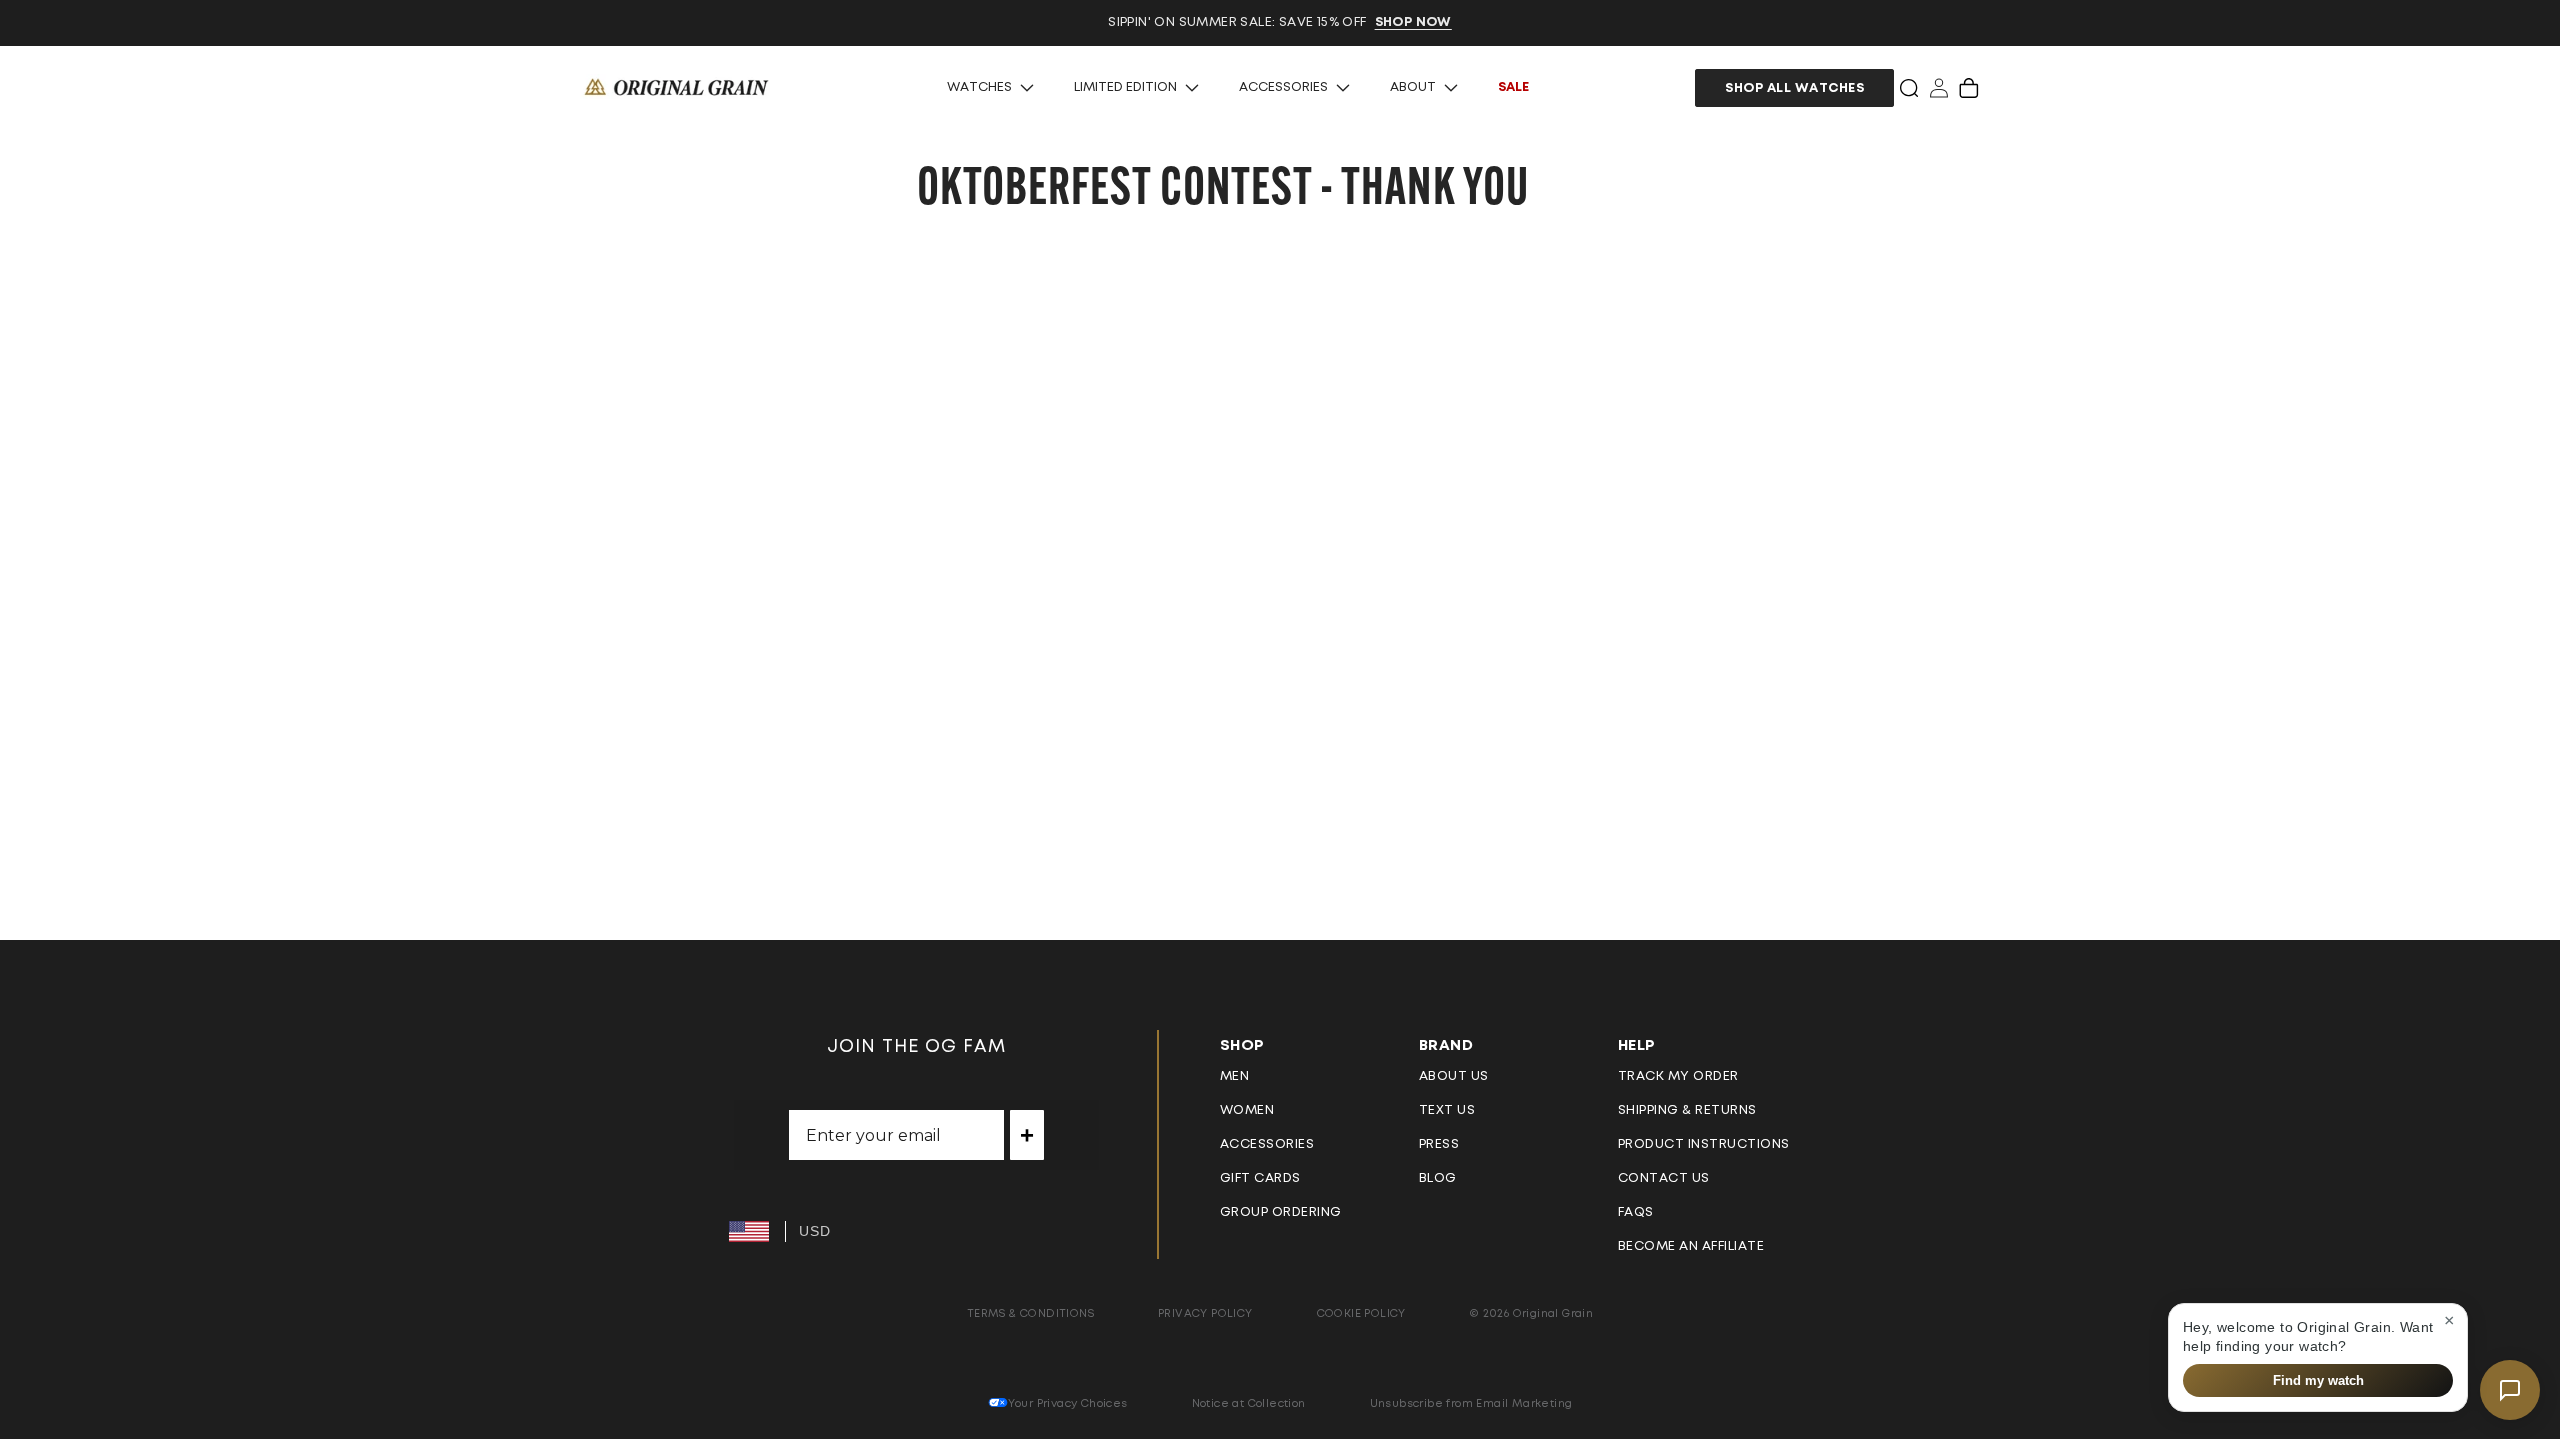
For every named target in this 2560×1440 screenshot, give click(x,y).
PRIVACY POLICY (1205, 1313)
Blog (1438, 1178)
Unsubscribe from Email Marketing (1471, 1403)
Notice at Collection (1249, 1403)
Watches (979, 87)
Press (1439, 1144)
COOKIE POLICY (1361, 1313)
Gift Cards (1260, 1178)
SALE (1513, 87)
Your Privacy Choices (1068, 1403)
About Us (1454, 1076)
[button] (1909, 88)
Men (1235, 1076)
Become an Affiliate (1691, 1246)
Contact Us (1664, 1178)
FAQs (1636, 1212)
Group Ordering (1281, 1212)
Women (1247, 1110)
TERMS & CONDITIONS (1030, 1313)
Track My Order (1678, 1076)
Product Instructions (1704, 1144)
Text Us (1447, 1110)
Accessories (1283, 87)
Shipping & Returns (1687, 1110)
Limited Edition (1125, 87)
